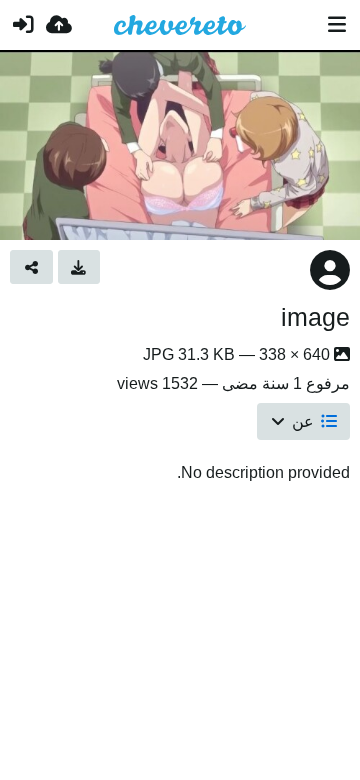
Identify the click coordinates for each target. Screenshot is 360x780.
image (315, 317)
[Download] (79, 267)
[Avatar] (330, 270)
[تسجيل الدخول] (23, 25)
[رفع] (59, 25)
